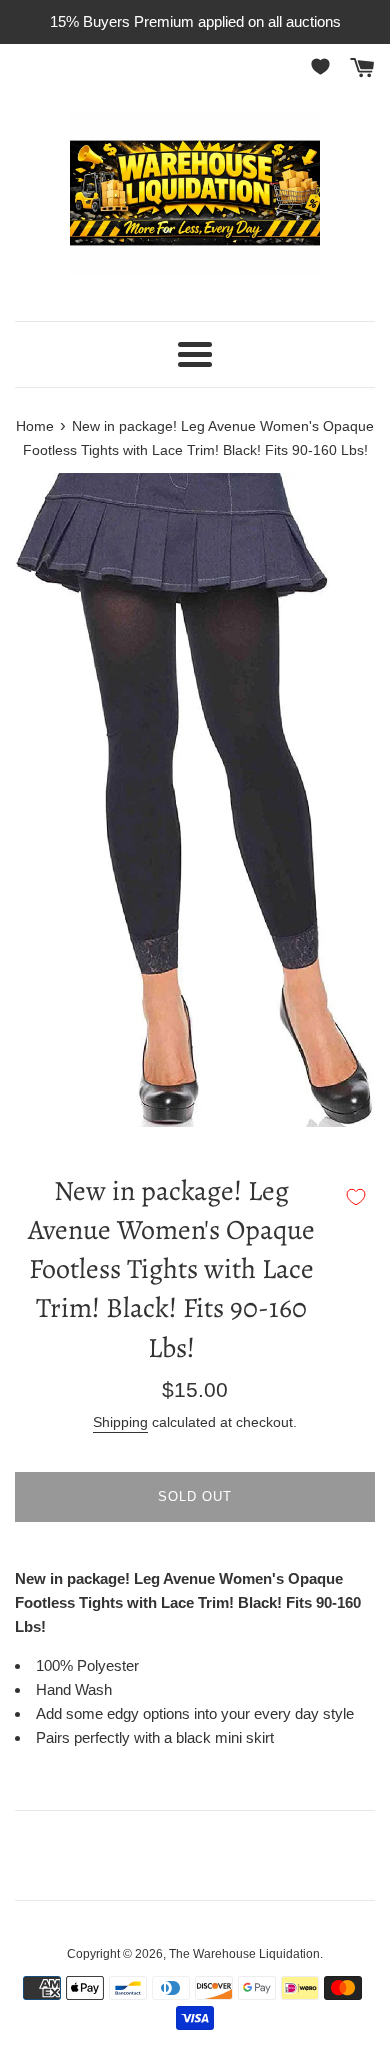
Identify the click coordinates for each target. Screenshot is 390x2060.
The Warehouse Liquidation (244, 1954)
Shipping (120, 1422)
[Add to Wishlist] (356, 1197)
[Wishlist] (324, 66)
